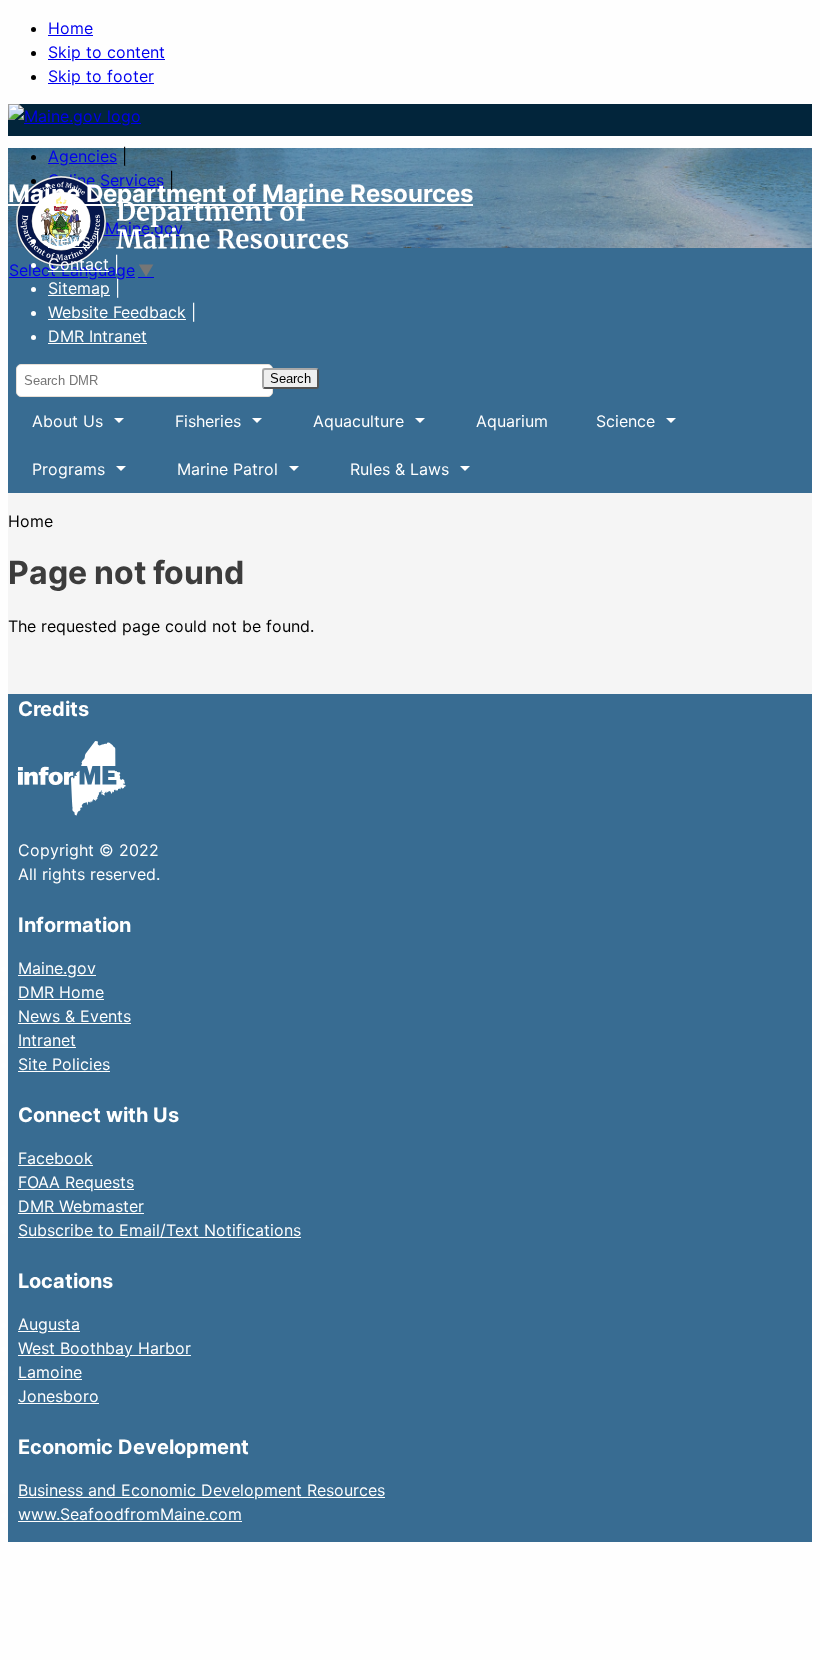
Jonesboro (58, 1396)
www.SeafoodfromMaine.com (130, 1514)
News (69, 240)
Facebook (55, 1158)
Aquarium (512, 421)
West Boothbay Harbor (104, 1348)
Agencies (82, 156)
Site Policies (64, 1064)
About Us (55, 428)
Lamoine (50, 1372)
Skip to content (106, 52)
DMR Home (61, 992)
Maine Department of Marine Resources (240, 193)
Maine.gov (57, 968)
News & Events (74, 1016)
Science (613, 428)
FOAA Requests (76, 1182)
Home (70, 28)
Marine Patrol (215, 476)
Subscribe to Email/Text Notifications (159, 1230)
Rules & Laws (387, 476)
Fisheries (196, 428)
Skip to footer (101, 76)
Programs (56, 476)
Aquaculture (346, 428)
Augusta (49, 1324)
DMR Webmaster (81, 1206)
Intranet (47, 1040)
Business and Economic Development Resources (201, 1490)
